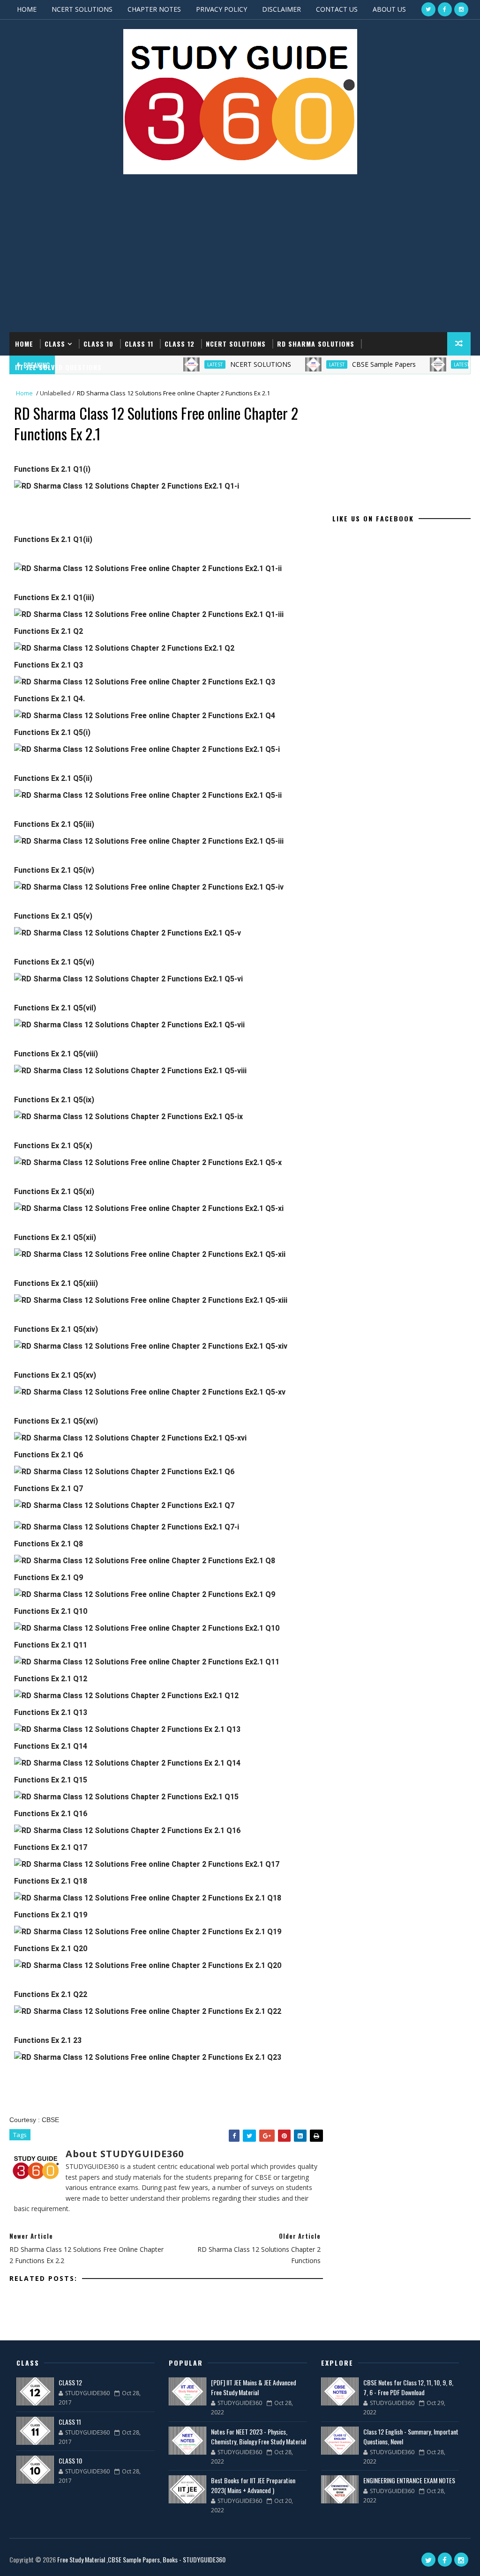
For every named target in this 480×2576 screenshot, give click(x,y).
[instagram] (461, 9)
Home (24, 344)
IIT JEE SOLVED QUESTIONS (58, 367)
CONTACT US (337, 9)
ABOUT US (389, 9)
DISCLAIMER (281, 9)
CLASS (55, 344)
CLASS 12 (180, 344)
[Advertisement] (240, 257)
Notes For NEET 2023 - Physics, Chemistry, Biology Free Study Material (259, 2436)
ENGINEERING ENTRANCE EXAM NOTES (409, 2480)
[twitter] (428, 9)
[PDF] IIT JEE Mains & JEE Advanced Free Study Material (254, 2387)
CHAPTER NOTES (154, 9)
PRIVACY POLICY (221, 9)
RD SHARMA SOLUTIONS (316, 344)
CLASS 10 (98, 344)
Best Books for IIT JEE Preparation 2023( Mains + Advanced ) (253, 2485)
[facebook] (445, 9)
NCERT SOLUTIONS (82, 9)
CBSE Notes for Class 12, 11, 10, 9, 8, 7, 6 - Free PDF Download (408, 2387)
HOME (27, 9)
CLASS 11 (139, 344)
